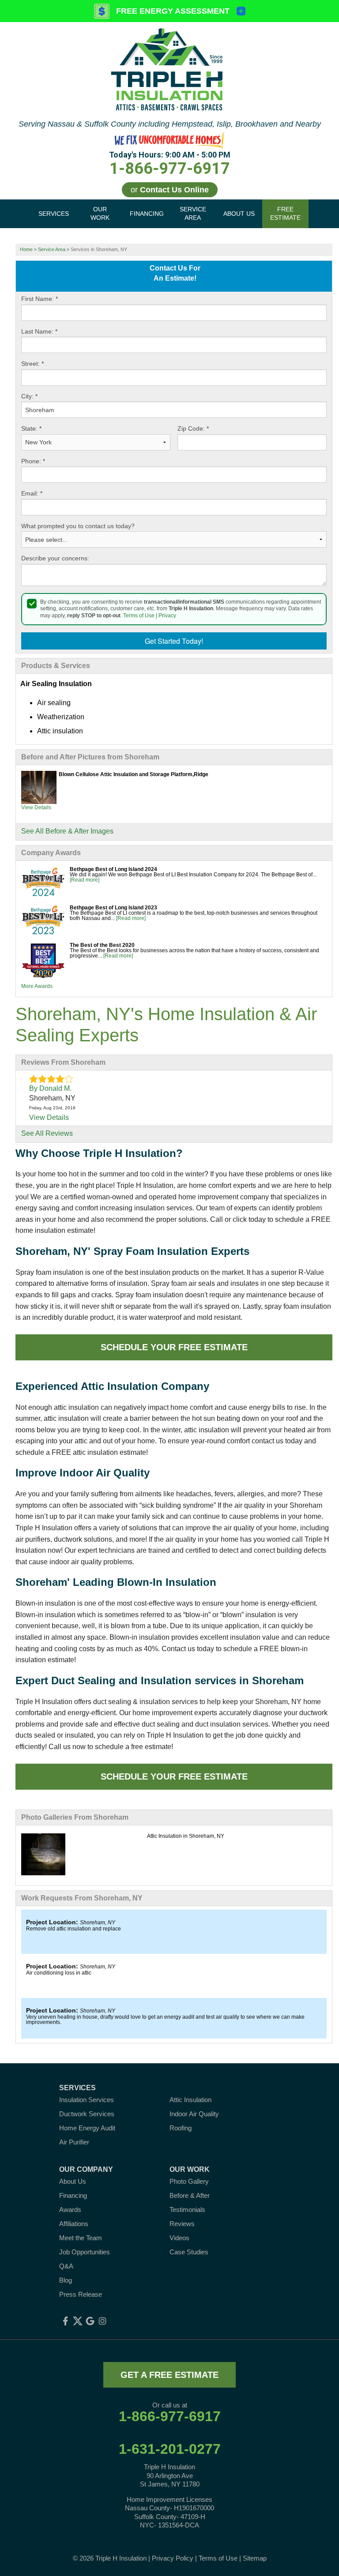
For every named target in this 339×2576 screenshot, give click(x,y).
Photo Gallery (189, 2181)
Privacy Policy (173, 2558)
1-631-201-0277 (170, 2449)
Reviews (182, 2224)
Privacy (167, 616)
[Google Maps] (90, 2321)
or (170, 190)
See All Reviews (47, 1133)
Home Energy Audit (87, 2128)
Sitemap (255, 2558)
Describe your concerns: (55, 558)
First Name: (40, 299)
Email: (32, 493)
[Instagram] (102, 2321)
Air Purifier (74, 2142)
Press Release (81, 2294)
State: (31, 428)
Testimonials (187, 2210)
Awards (70, 2210)
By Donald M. (50, 1088)
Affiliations (74, 2224)
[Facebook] (65, 2321)
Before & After (190, 2195)
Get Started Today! (174, 641)
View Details (36, 807)
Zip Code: (193, 428)
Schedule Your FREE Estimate (174, 1347)
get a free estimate (169, 2375)
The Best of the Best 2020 (102, 945)
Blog (66, 2280)
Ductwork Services (87, 2114)
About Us (73, 2181)
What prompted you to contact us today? (78, 526)
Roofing (181, 2128)
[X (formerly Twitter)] (78, 2321)
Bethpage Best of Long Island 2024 (113, 869)
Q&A (66, 2266)
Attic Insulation (190, 2100)
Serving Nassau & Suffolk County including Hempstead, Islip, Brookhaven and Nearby (170, 124)
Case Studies (189, 2252)
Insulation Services (87, 2100)
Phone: (33, 461)
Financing (73, 2195)
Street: (32, 364)
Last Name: (39, 331)
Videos (179, 2238)
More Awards (37, 986)
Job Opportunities (85, 2252)
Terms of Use (139, 616)
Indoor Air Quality (194, 2114)
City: (29, 396)
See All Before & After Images (67, 831)
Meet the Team (81, 2238)
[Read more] (85, 880)
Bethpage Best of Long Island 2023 (113, 908)
